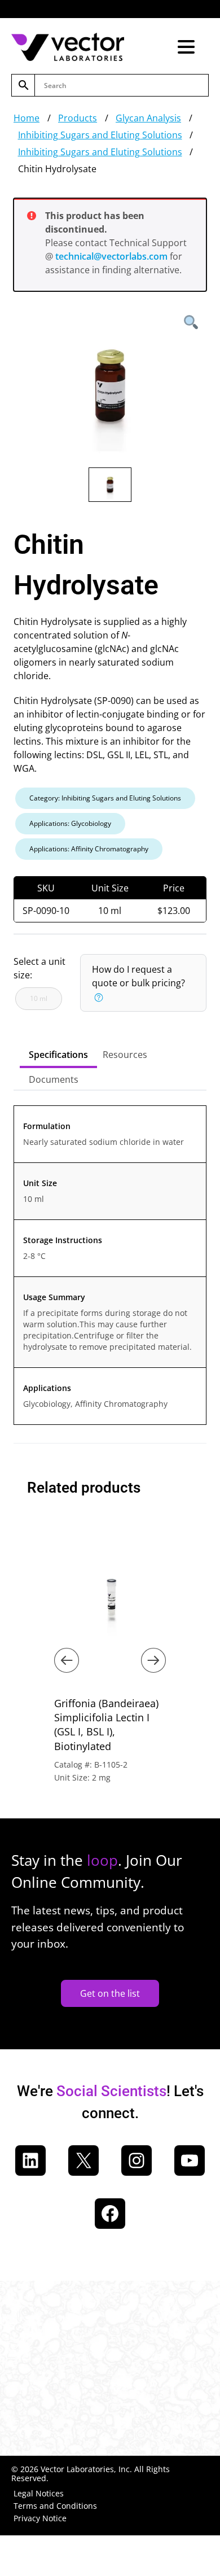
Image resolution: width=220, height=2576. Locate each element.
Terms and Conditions (55, 2506)
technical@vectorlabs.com (111, 256)
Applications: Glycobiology (70, 823)
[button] (98, 996)
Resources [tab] (125, 1055)
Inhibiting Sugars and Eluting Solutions (100, 135)
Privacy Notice (40, 2518)
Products (78, 118)
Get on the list (110, 1993)
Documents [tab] (54, 1079)
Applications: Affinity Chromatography (89, 849)
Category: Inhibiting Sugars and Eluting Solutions (105, 798)
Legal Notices (39, 2493)
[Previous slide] (67, 1660)
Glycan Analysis (148, 118)
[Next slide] (153, 1660)
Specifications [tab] (58, 1055)
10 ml (39, 998)
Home (27, 118)
